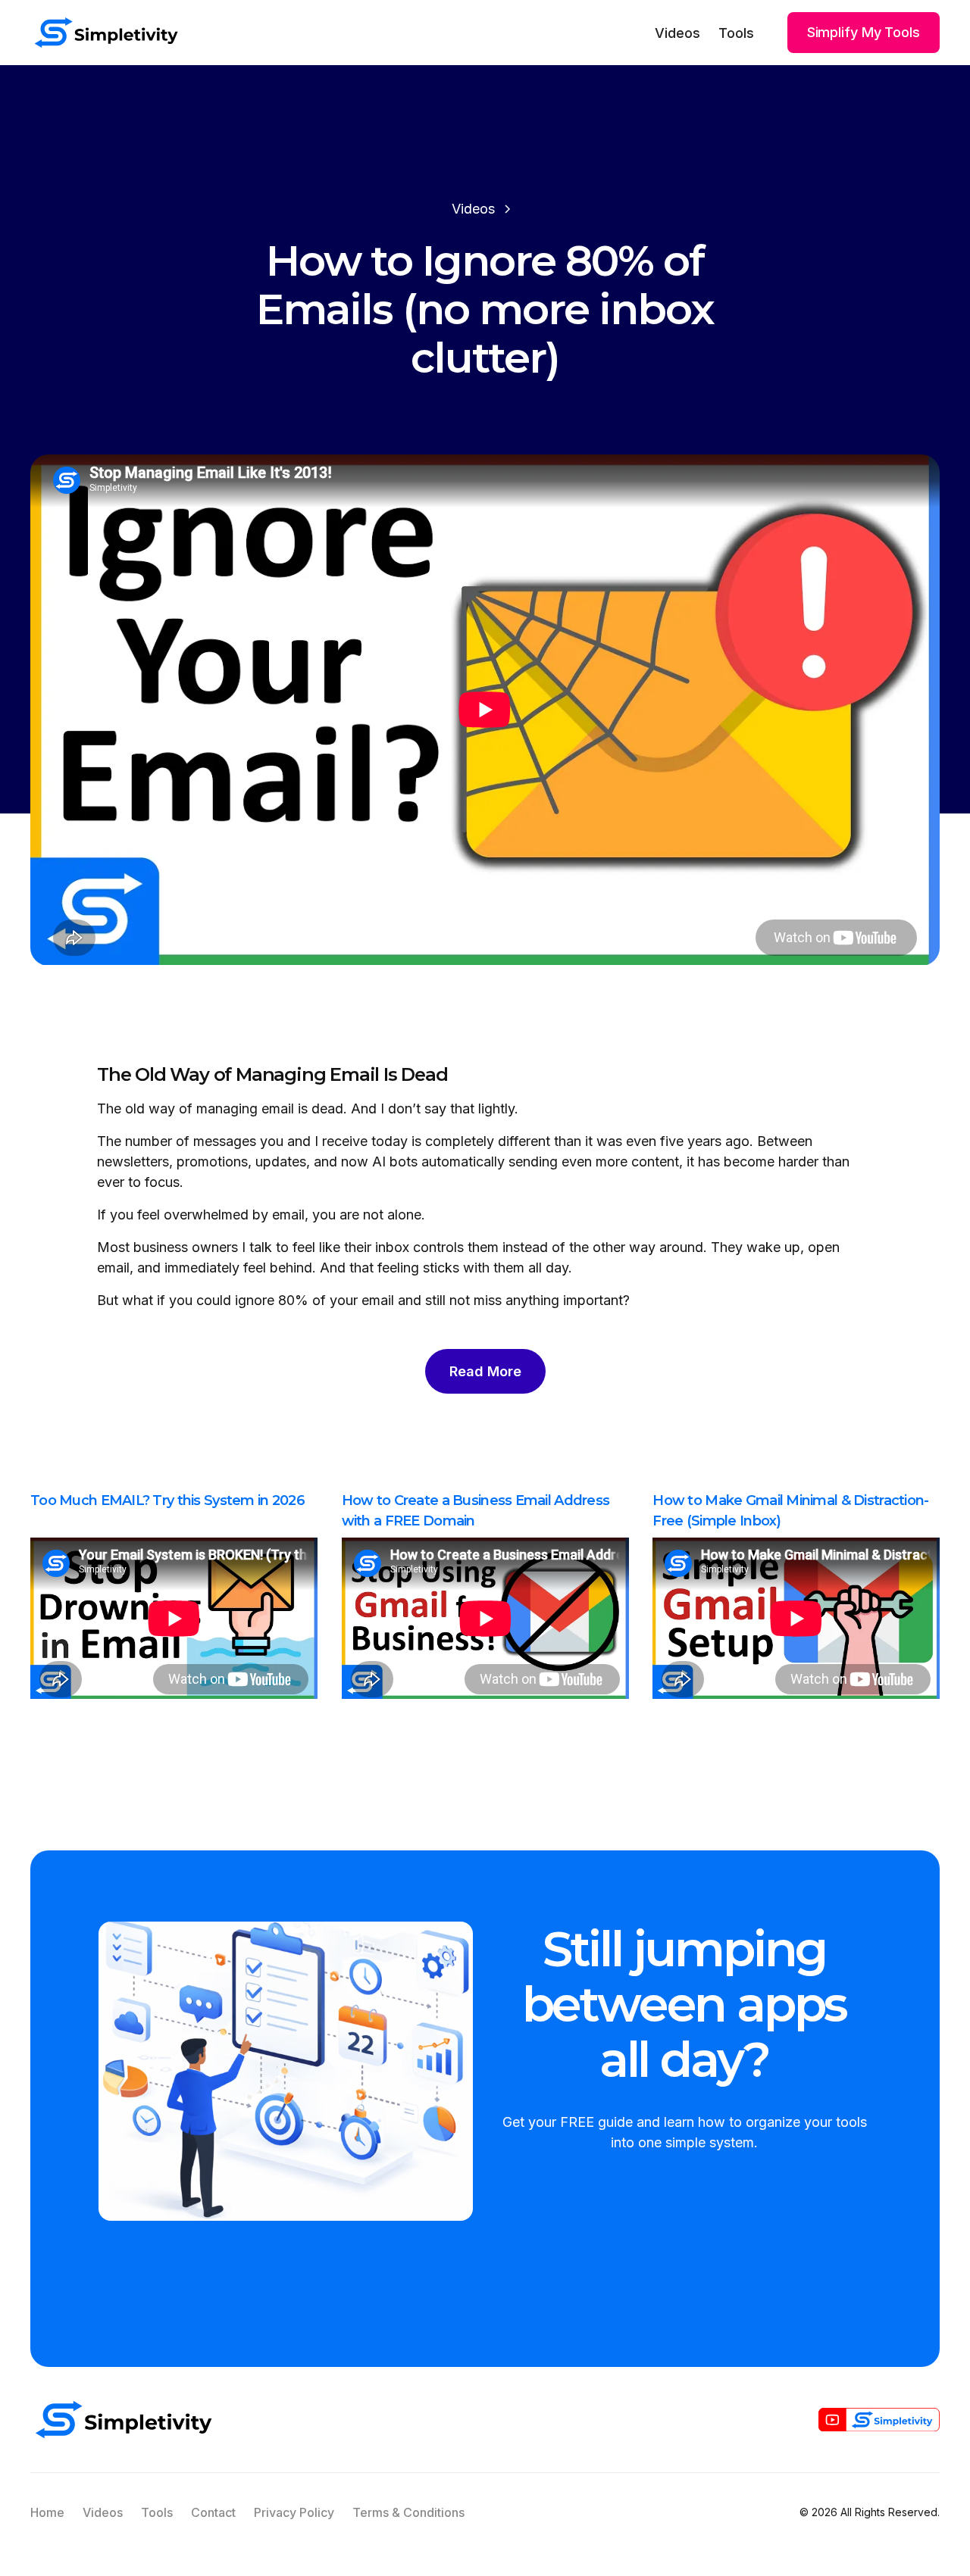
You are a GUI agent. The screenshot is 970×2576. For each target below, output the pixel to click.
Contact (213, 2512)
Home (47, 2512)
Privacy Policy (294, 2512)
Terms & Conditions (408, 2512)
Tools (736, 33)
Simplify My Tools (864, 32)
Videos (677, 33)
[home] (106, 33)
